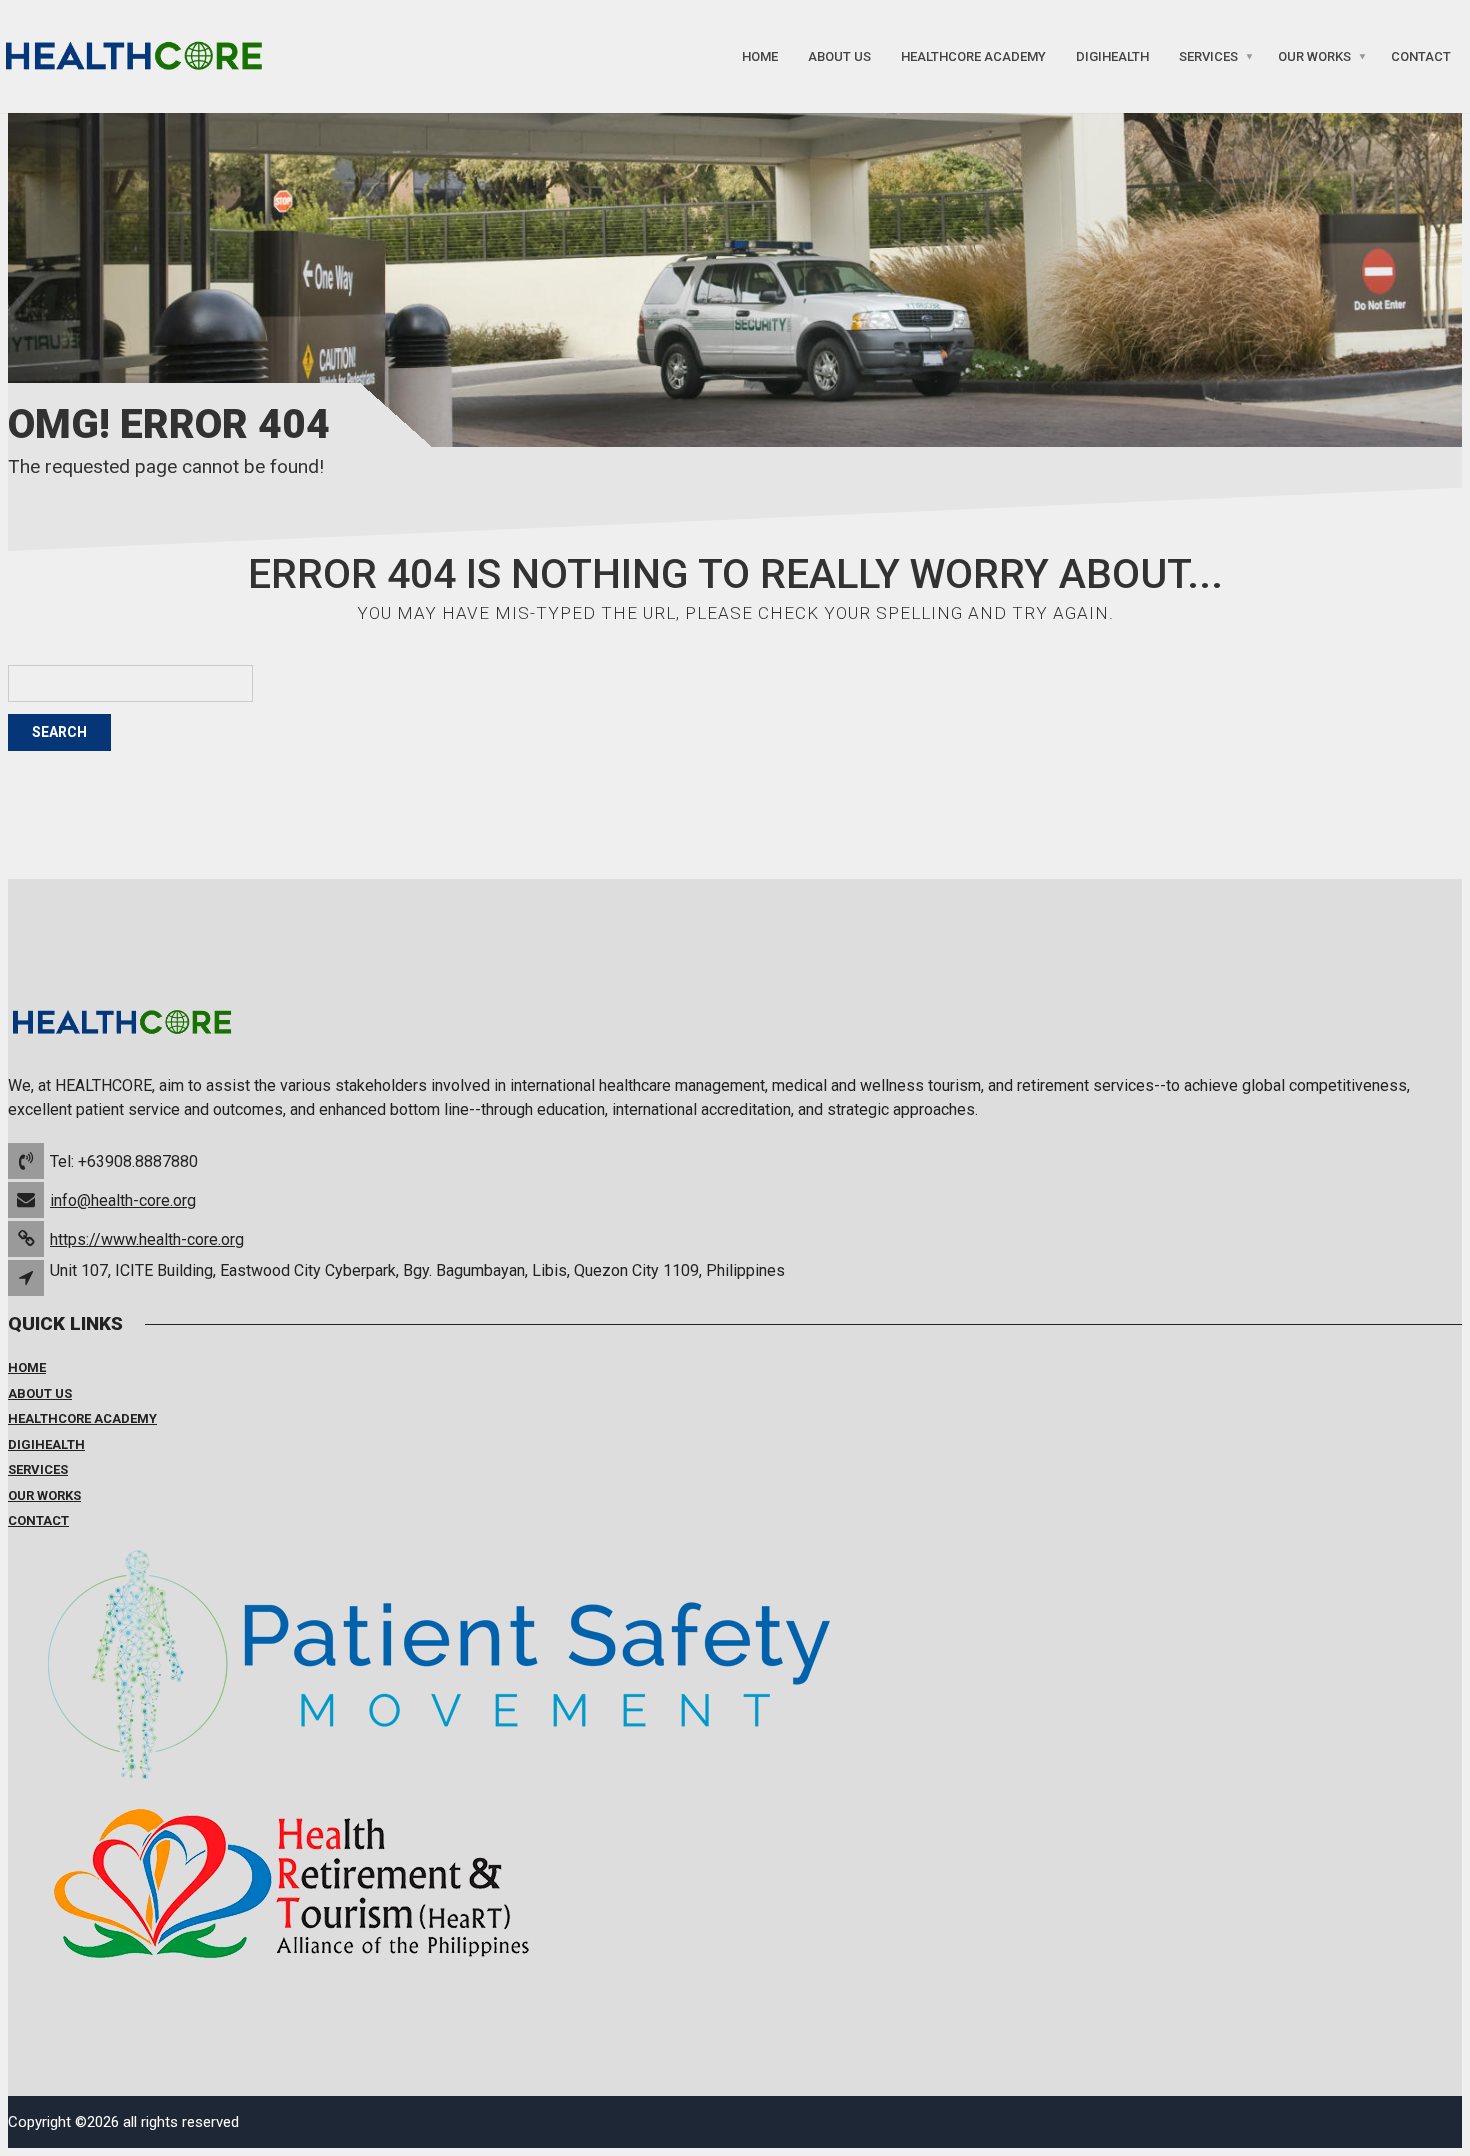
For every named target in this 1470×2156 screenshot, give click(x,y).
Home (760, 56)
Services (1208, 56)
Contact (1421, 56)
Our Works (1314, 56)
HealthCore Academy (973, 56)
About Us (839, 56)
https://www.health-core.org (147, 1239)
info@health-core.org (123, 1200)
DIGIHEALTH (1112, 56)
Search (59, 732)
